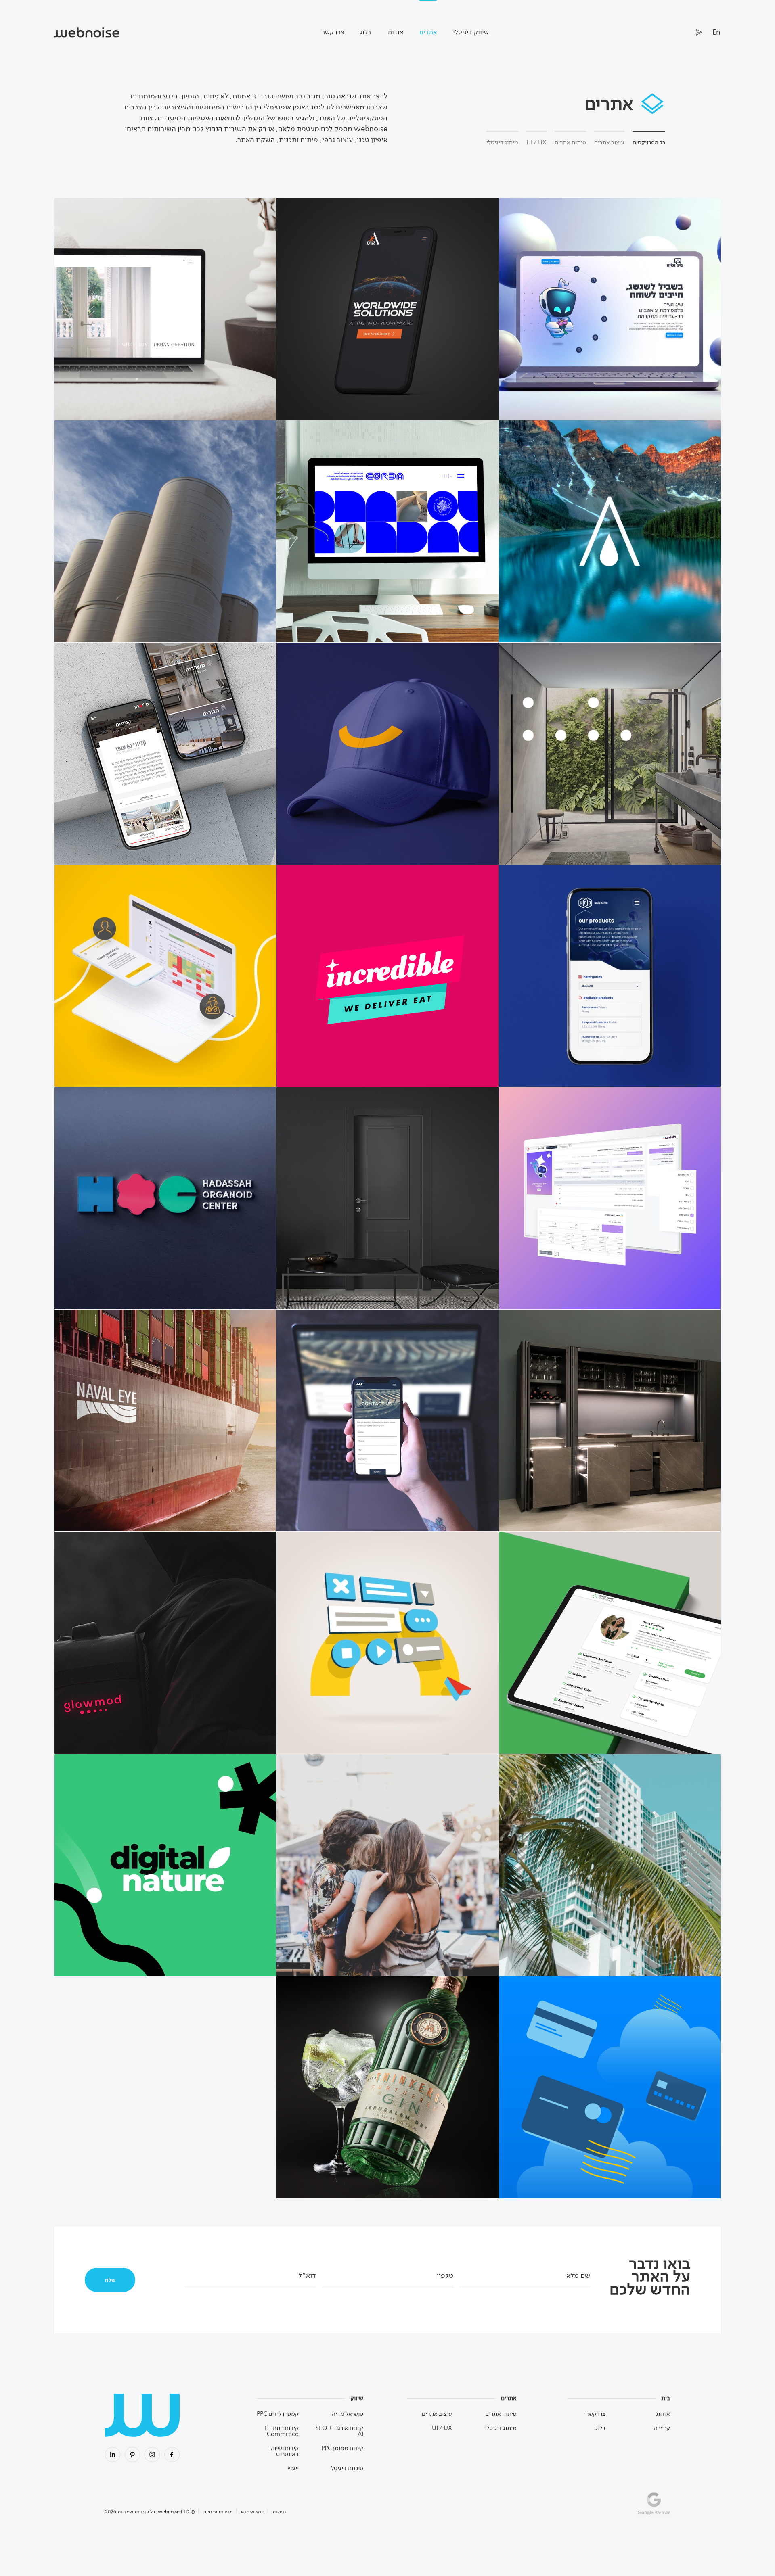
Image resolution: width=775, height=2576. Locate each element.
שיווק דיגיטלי (471, 32)
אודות (395, 32)
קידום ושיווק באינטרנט (284, 2451)
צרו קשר (333, 32)
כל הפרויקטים (649, 142)
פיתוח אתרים (570, 142)
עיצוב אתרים (609, 142)
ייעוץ (293, 2468)
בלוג (366, 32)
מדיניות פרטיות (218, 2512)
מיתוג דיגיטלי (502, 142)
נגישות (279, 2512)
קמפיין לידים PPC (278, 2414)
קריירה (662, 2428)
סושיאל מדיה (348, 2414)
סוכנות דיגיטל (347, 2468)
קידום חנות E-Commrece (282, 2431)
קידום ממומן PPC (342, 2448)
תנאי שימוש (253, 2512)
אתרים (428, 32)
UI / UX (536, 142)
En (716, 32)
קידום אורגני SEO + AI (339, 2431)
